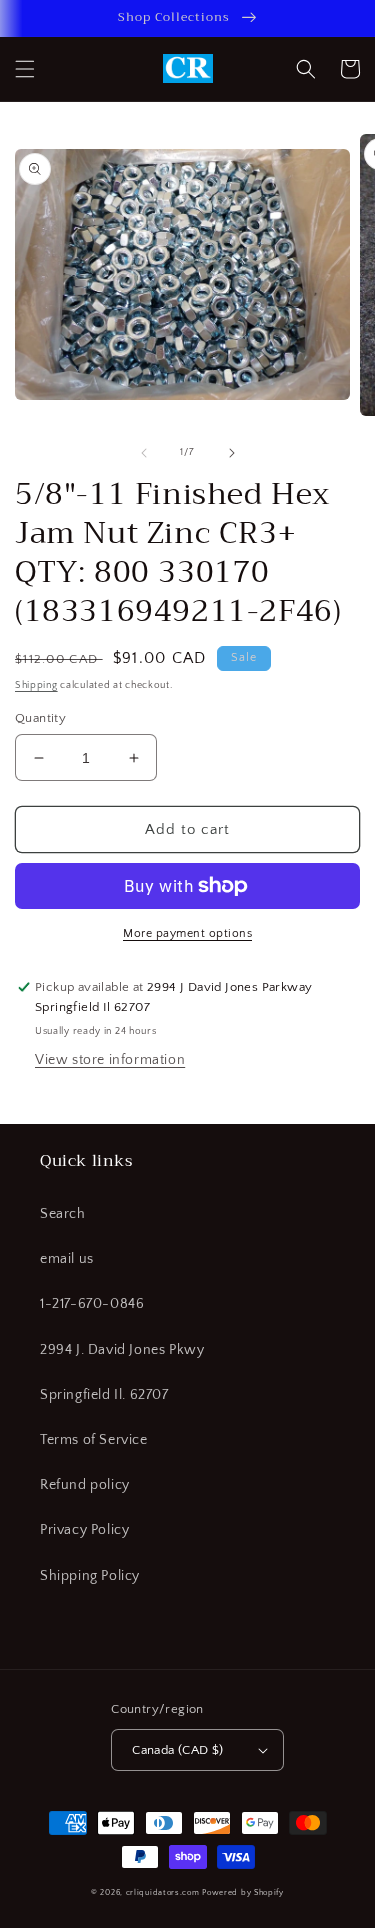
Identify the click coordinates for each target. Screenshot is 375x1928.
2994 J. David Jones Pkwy (122, 1350)
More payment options (187, 933)
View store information (110, 1060)
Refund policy (85, 1485)
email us (67, 1259)
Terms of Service (94, 1440)
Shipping (36, 685)
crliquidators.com (163, 1892)
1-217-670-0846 (92, 1304)
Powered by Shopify (243, 1892)
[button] (25, 69)
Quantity (40, 718)
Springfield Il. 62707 (104, 1395)
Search (63, 1214)
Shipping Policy (90, 1576)
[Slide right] (232, 453)
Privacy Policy (84, 1530)
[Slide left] (144, 453)
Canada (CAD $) (178, 1750)
